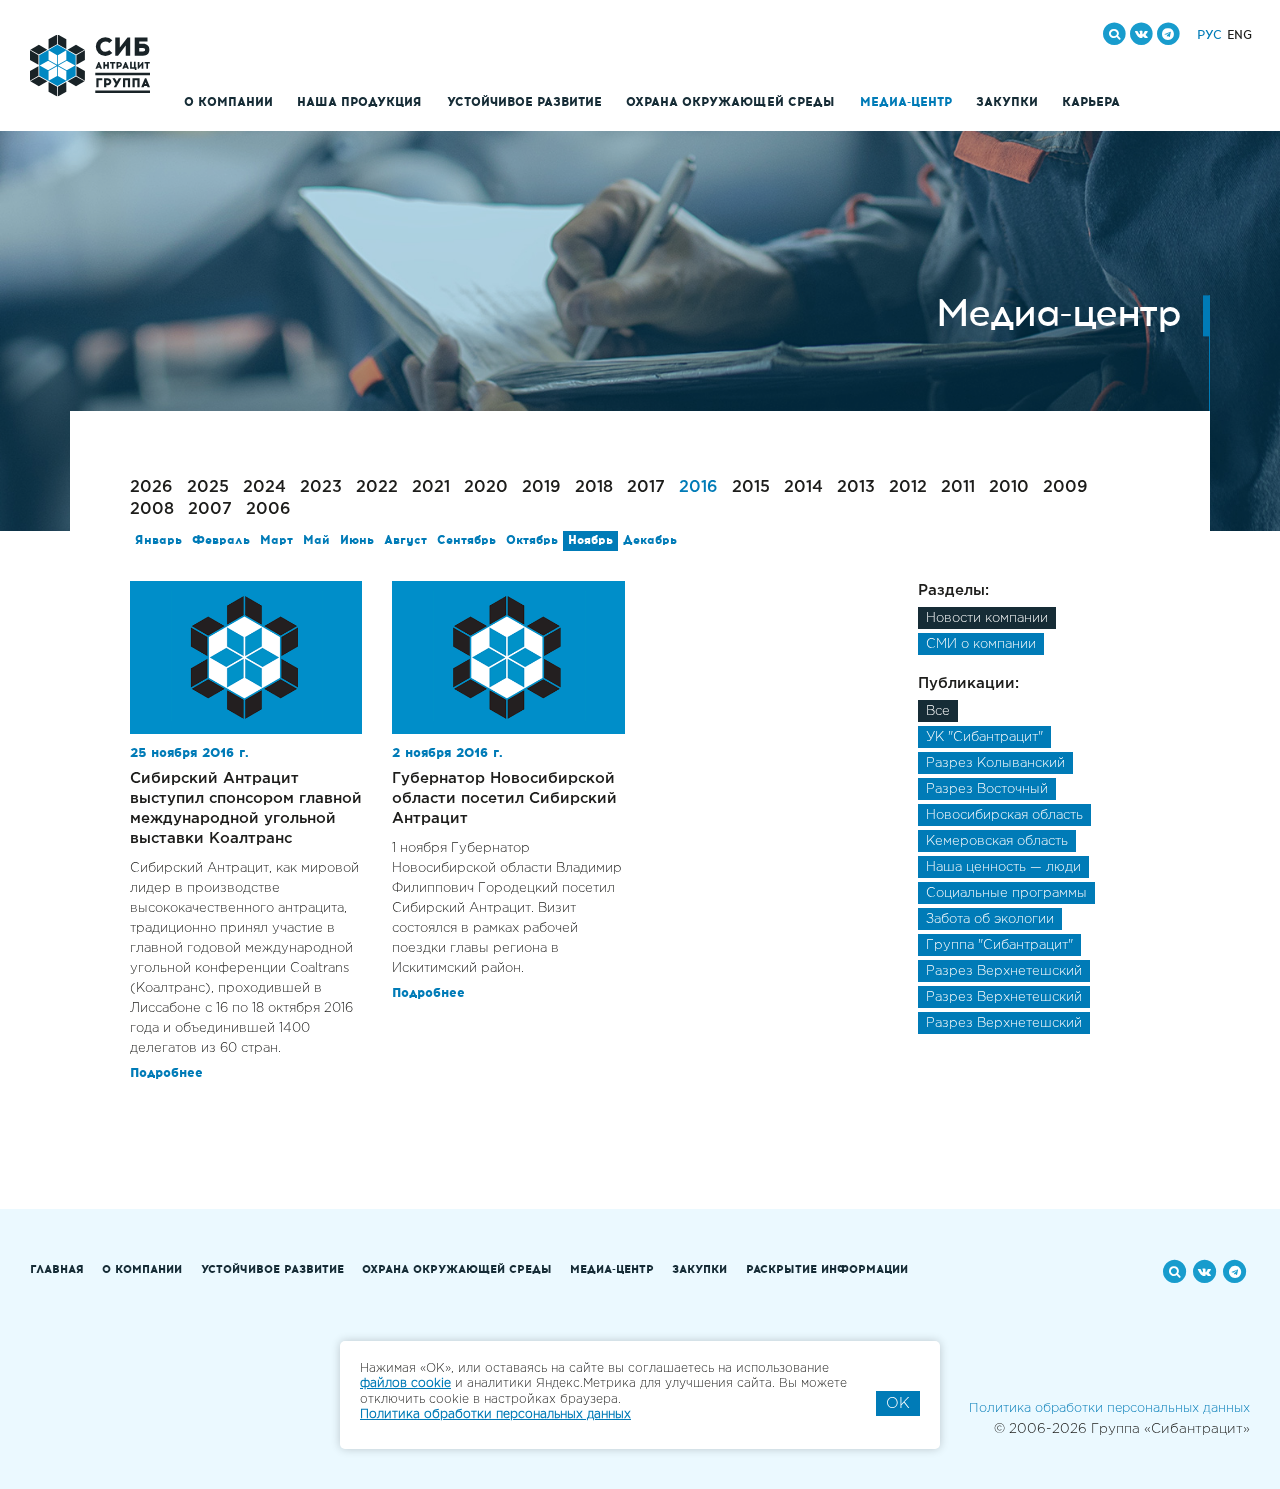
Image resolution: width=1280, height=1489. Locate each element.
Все (938, 711)
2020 (486, 487)
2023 (321, 487)
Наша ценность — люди (1003, 867)
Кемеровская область (997, 841)
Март (276, 541)
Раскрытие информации (827, 1270)
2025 (208, 487)
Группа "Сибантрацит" (999, 945)
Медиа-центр (906, 103)
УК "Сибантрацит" (984, 737)
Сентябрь (466, 541)
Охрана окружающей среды (730, 103)
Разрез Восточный (987, 789)
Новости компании (987, 618)
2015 (751, 487)
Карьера (1091, 103)
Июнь (357, 541)
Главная (57, 1270)
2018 (594, 487)
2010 (1009, 487)
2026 (151, 487)
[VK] (1141, 34)
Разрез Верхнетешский (1004, 971)
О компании (228, 103)
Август (405, 541)
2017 (646, 487)
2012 (908, 487)
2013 (856, 487)
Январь (158, 541)
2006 (268, 509)
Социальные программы (1006, 893)
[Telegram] (1168, 34)
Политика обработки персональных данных (1109, 1408)
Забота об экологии (990, 919)
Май (316, 541)
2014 (803, 487)
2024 (264, 487)
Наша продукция (359, 103)
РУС (1209, 35)
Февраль (221, 541)
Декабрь (650, 541)
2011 (958, 487)
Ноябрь (590, 541)
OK (898, 1403)
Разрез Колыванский (995, 763)
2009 (1065, 487)
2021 (431, 487)
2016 (698, 487)
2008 (152, 509)
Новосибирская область (1004, 815)
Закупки (1007, 103)
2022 (377, 487)
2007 (210, 509)
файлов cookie (405, 1383)
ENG (1239, 35)
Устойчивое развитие (524, 103)
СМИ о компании (981, 644)
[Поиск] (1114, 34)
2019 (541, 487)
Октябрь (532, 541)
